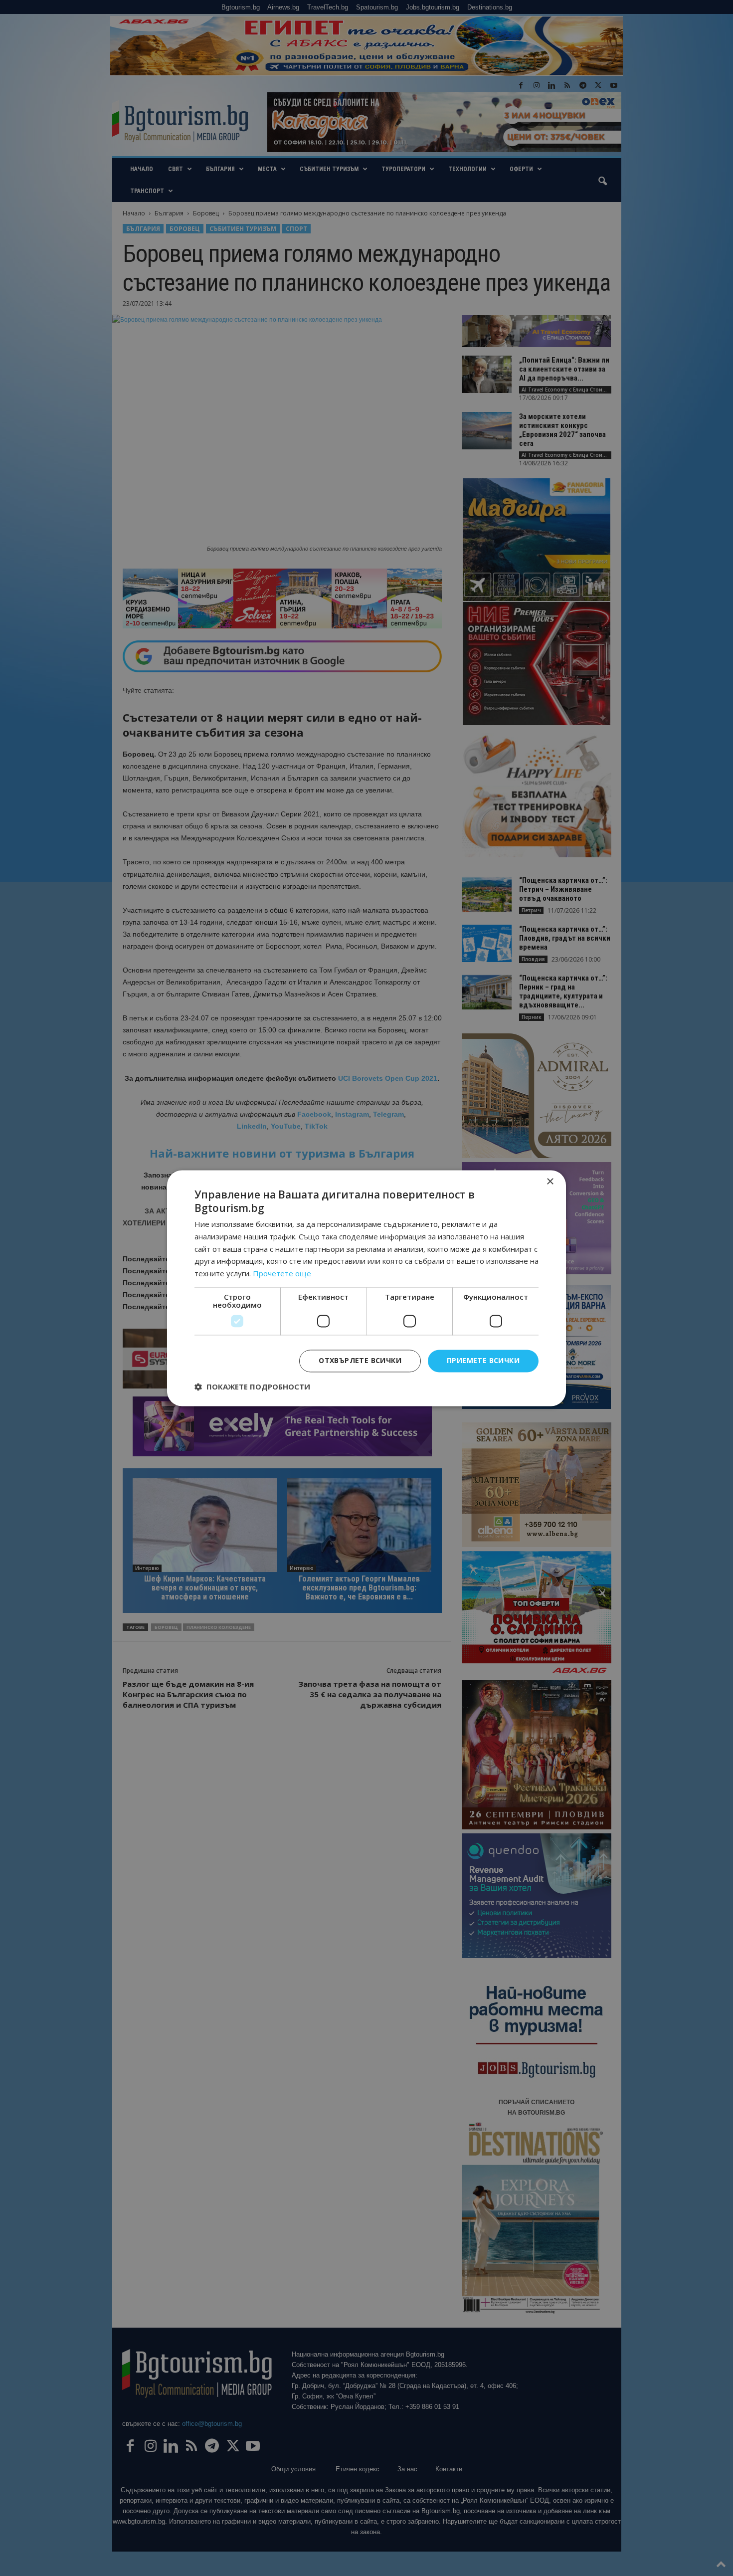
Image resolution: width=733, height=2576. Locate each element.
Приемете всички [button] (483, 1360)
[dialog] (366, 1288)
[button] (252, 1387)
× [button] (550, 1182)
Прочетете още (282, 1274)
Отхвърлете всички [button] (360, 1360)
